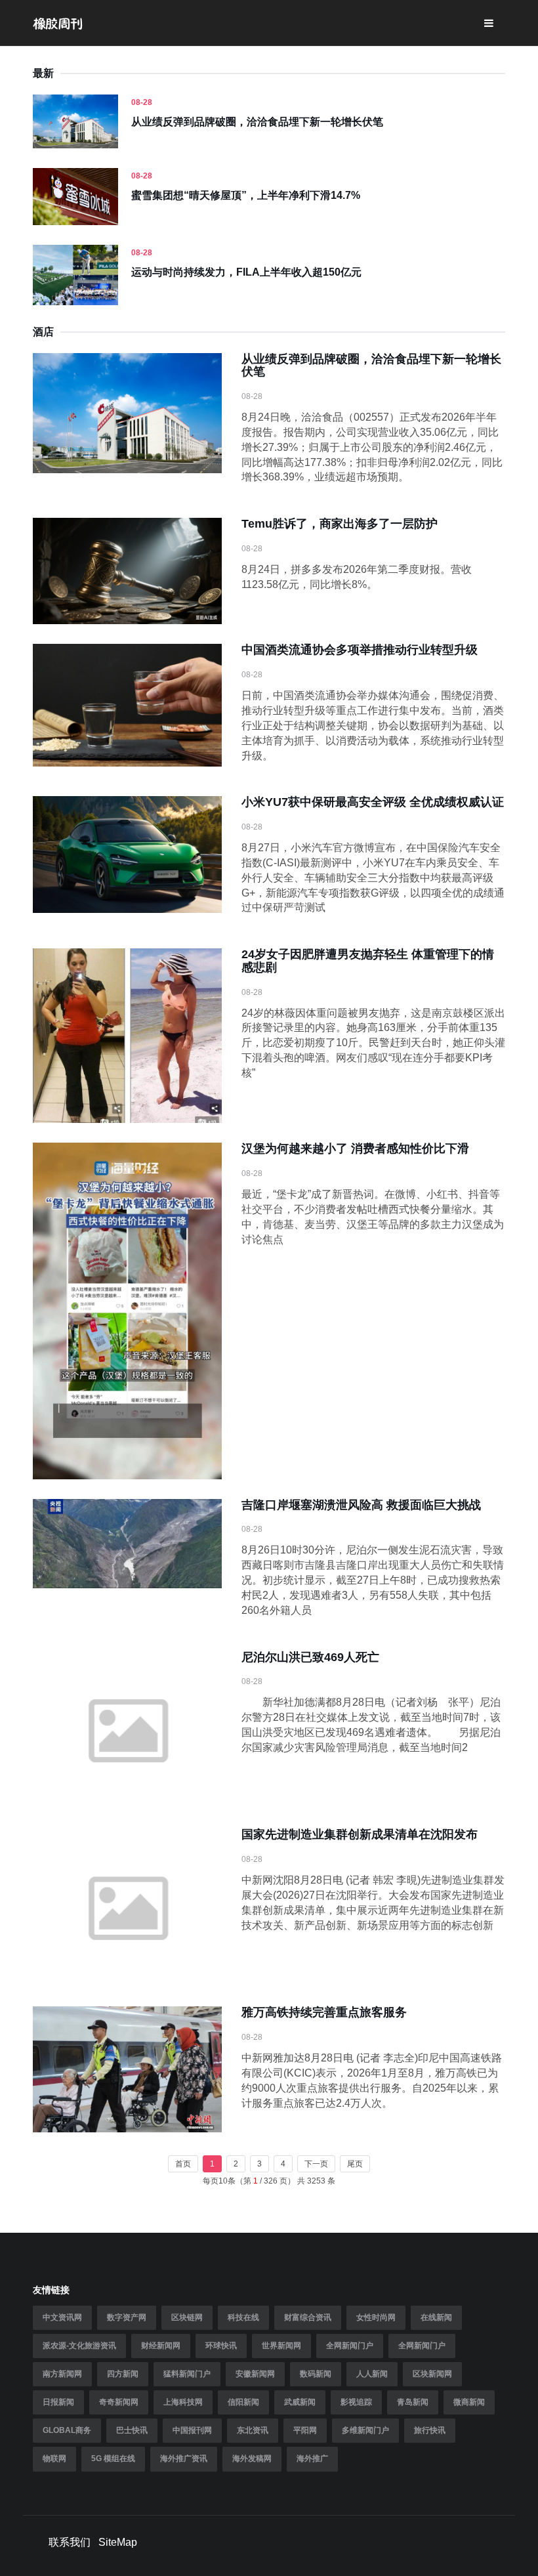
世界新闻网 (281, 2346)
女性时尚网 (376, 2317)
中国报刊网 (192, 2430)
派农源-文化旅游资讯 (79, 2346)
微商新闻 (469, 2402)
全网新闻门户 (350, 2346)
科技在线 (243, 2317)
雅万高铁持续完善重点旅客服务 (324, 2012)
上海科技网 (183, 2402)
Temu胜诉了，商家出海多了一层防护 (340, 524)
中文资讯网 (62, 2317)
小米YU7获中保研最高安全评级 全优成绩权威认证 (373, 802)
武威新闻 (300, 2402)
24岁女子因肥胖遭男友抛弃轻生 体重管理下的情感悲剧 (368, 961)
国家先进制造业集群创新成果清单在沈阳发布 (360, 1834)
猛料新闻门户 (187, 2374)
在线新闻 (436, 2317)
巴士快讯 (132, 2430)
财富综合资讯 (308, 2317)
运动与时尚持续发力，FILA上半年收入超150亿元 (246, 272)
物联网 (54, 2459)
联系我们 (70, 2542)
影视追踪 (356, 2402)
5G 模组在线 (113, 2459)
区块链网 (187, 2317)
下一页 (316, 2164)
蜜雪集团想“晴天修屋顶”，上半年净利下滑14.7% (246, 195)
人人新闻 (372, 2374)
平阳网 (305, 2430)
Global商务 (67, 2430)
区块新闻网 (432, 2374)
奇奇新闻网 (119, 2402)
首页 (183, 2164)
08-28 (142, 102)
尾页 (355, 2164)
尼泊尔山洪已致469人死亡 (310, 1657)
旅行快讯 (430, 2430)
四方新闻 (123, 2374)
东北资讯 (253, 2430)
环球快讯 (221, 2346)
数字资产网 (127, 2317)
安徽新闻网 (255, 2374)
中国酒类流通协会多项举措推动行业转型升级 (360, 650)
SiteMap (118, 2542)
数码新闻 (316, 2374)
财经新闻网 (161, 2346)
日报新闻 (58, 2402)
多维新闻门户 (365, 2430)
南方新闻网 (62, 2374)
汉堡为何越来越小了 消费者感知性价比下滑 (355, 1149)
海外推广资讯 (184, 2459)
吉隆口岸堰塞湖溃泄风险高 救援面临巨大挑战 (361, 1505)
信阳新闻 (243, 2402)
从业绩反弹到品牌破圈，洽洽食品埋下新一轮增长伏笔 (257, 122)
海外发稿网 (252, 2459)
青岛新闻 (413, 2402)
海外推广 (312, 2459)
